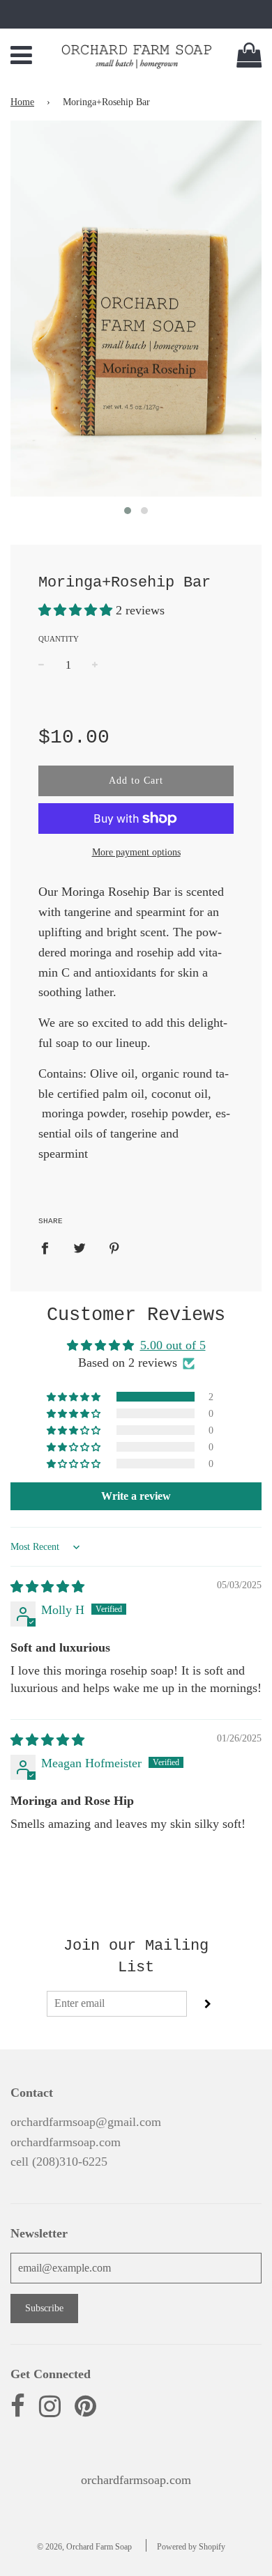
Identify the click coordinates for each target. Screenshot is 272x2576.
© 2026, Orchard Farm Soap (84, 2547)
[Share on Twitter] (80, 1247)
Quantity (59, 639)
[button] (77, 610)
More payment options (136, 852)
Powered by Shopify (191, 2547)
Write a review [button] (136, 1496)
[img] (47, 1587)
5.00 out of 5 (173, 1345)
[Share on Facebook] (50, 1247)
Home (22, 102)
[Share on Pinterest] (115, 1247)
